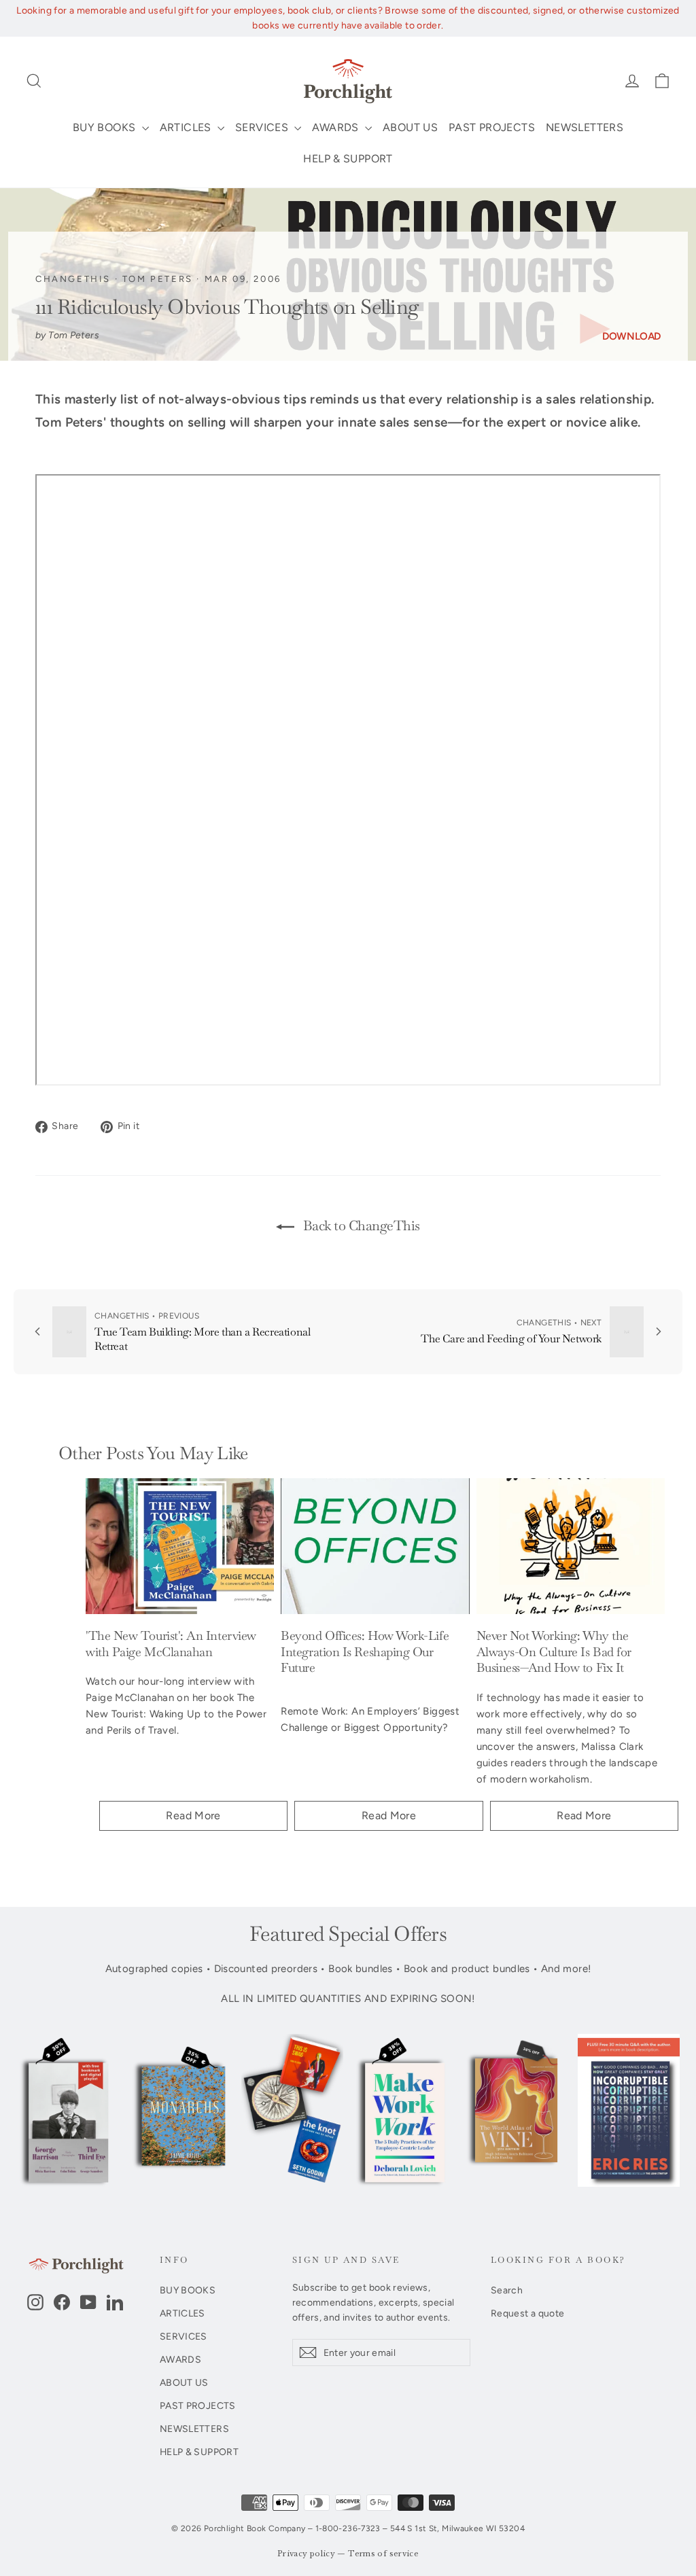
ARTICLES (187, 127)
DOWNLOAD (631, 336)
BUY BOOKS (106, 127)
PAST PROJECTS (492, 127)
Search (507, 2290)
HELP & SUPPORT (348, 159)
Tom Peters (158, 279)
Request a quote (528, 2313)
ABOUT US (410, 127)
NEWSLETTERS (585, 127)
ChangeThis (73, 279)
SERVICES (263, 127)
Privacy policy (306, 2554)
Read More (193, 1815)
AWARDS (337, 127)
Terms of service (383, 2554)
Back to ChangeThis (360, 1226)
